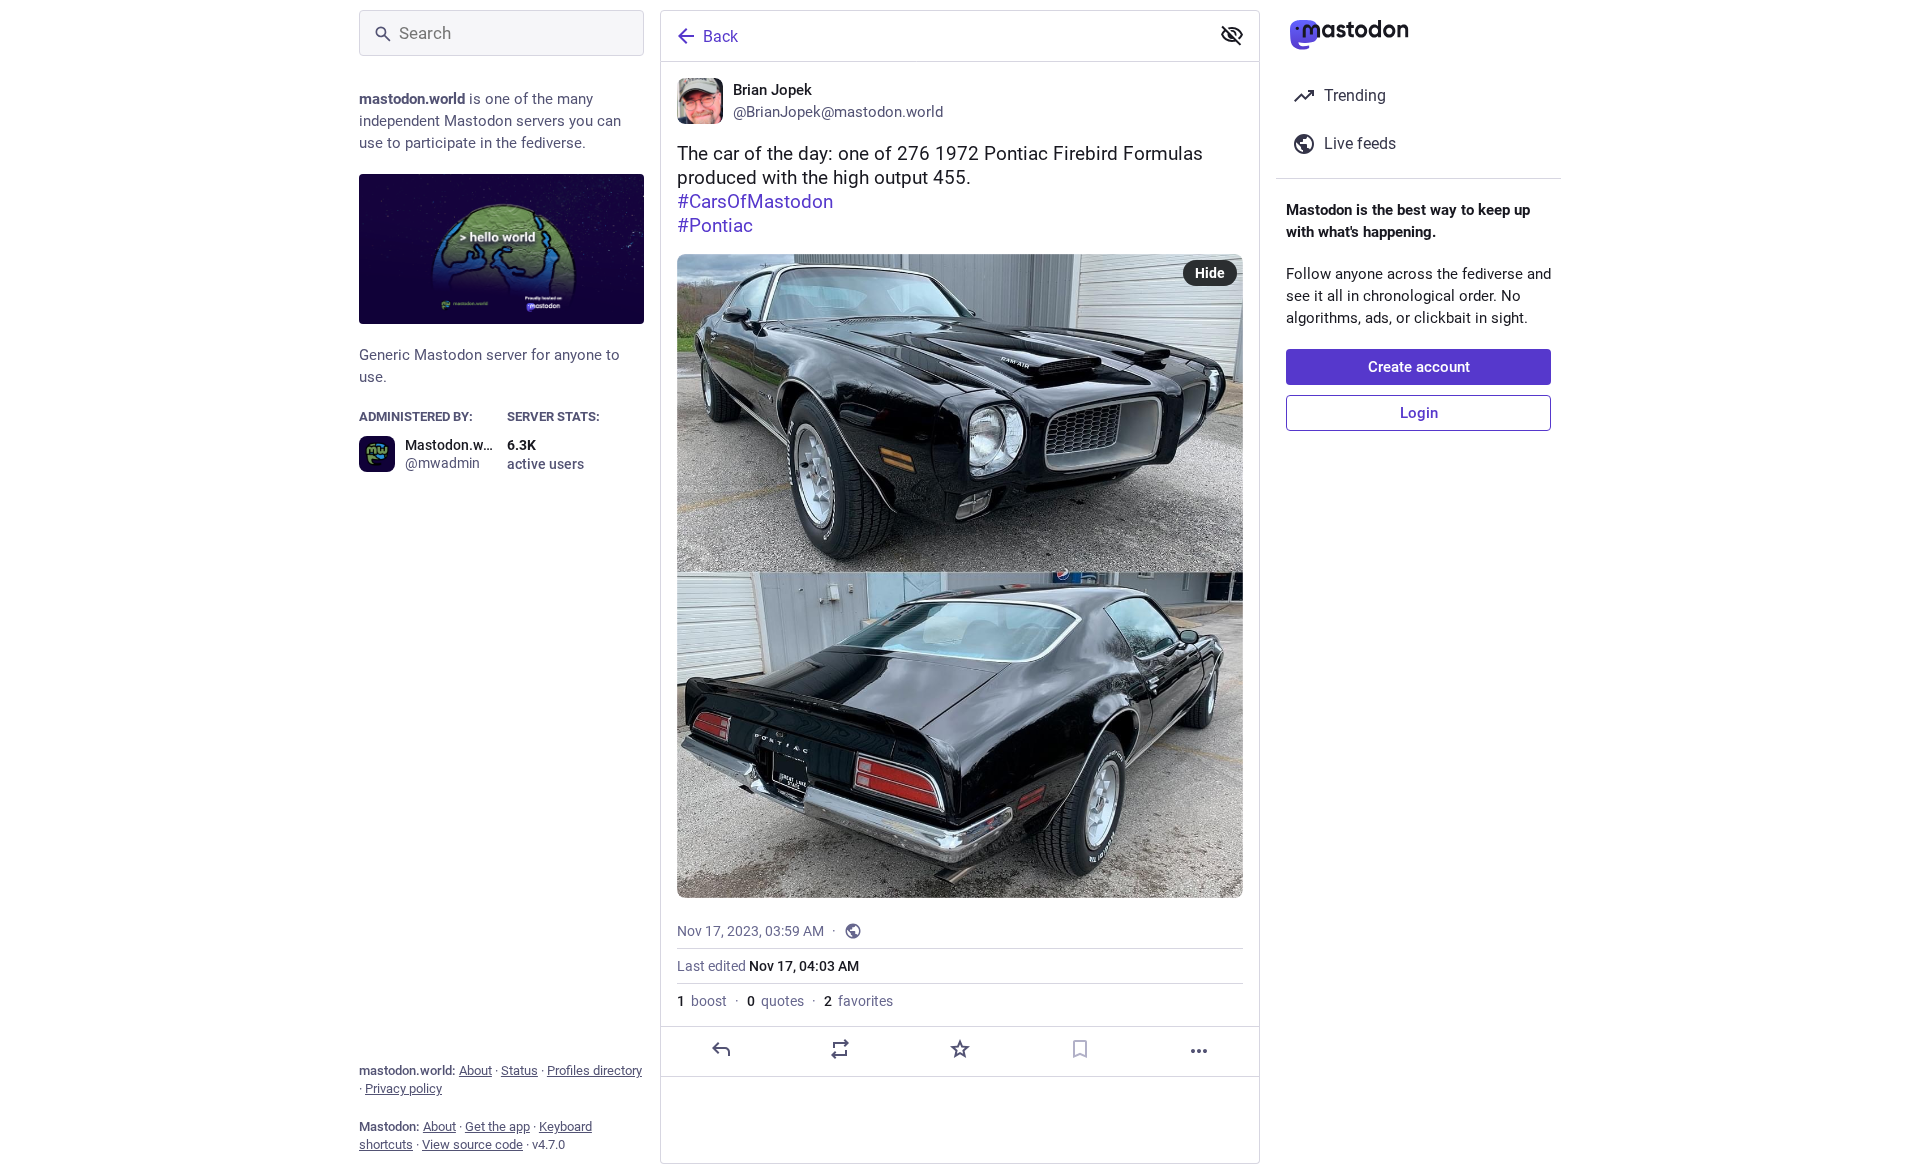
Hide (1210, 273)
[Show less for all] (1232, 35)
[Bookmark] (1080, 1049)
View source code (472, 1144)
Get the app (497, 1126)
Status (519, 1070)
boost (702, 1001)
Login (1419, 413)
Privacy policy (403, 1088)
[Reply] (721, 1049)
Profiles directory (594, 1070)
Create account (1419, 367)
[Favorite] (960, 1049)
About (475, 1070)
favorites (858, 1001)
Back (720, 36)
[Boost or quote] (840, 1049)
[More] (1199, 1051)
